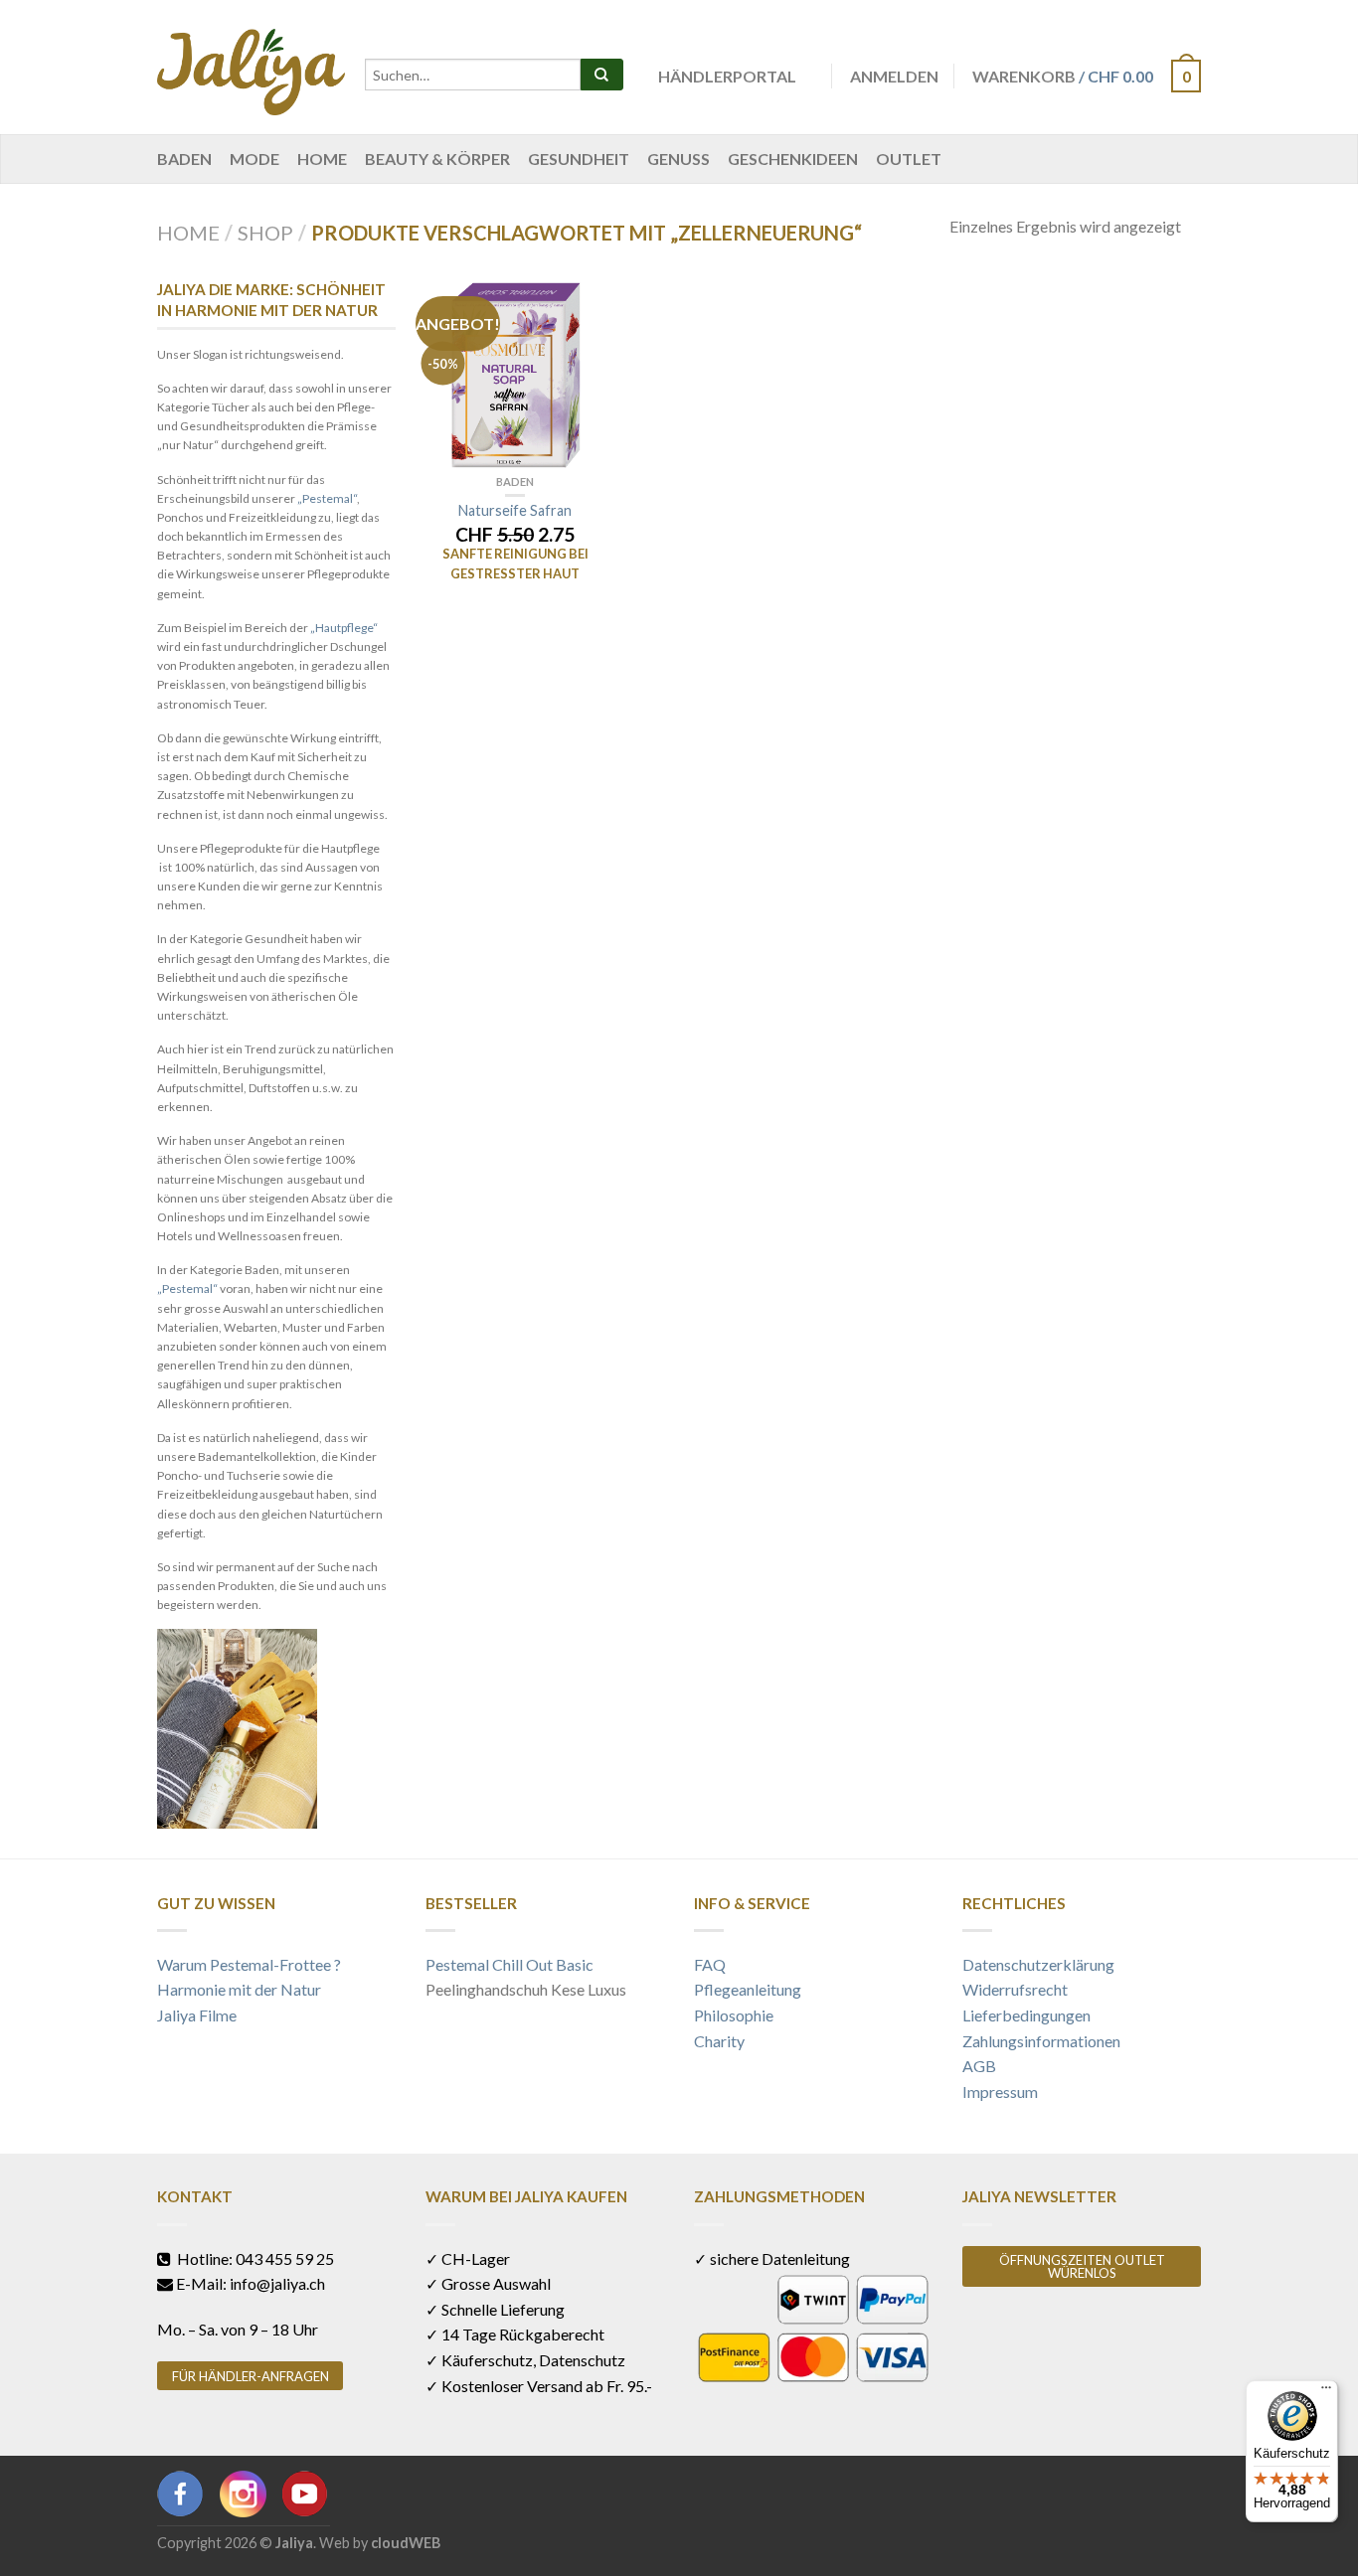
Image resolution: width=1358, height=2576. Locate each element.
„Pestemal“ (327, 498)
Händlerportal (727, 76)
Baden (184, 159)
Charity (719, 2041)
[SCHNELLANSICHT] (515, 375)
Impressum (1000, 2092)
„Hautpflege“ (344, 628)
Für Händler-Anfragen (251, 2376)
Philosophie (734, 2015)
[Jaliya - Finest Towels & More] (251, 67)
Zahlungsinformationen (1041, 2041)
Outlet (909, 159)
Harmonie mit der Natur (239, 1989)
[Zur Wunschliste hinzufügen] (580, 301)
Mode (255, 159)
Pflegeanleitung (748, 1989)
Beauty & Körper (437, 159)
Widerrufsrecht (1015, 1989)
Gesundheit (579, 159)
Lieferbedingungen (1026, 2015)
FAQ (710, 1964)
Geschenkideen (793, 159)
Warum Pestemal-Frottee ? (249, 1964)
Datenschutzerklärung (1038, 1964)
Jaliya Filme (197, 2015)
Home (322, 159)
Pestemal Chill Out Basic (509, 1964)
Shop (265, 233)
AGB (979, 2066)
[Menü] (1326, 2392)
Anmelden (894, 76)
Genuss (679, 159)
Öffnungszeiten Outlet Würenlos (1082, 2266)
